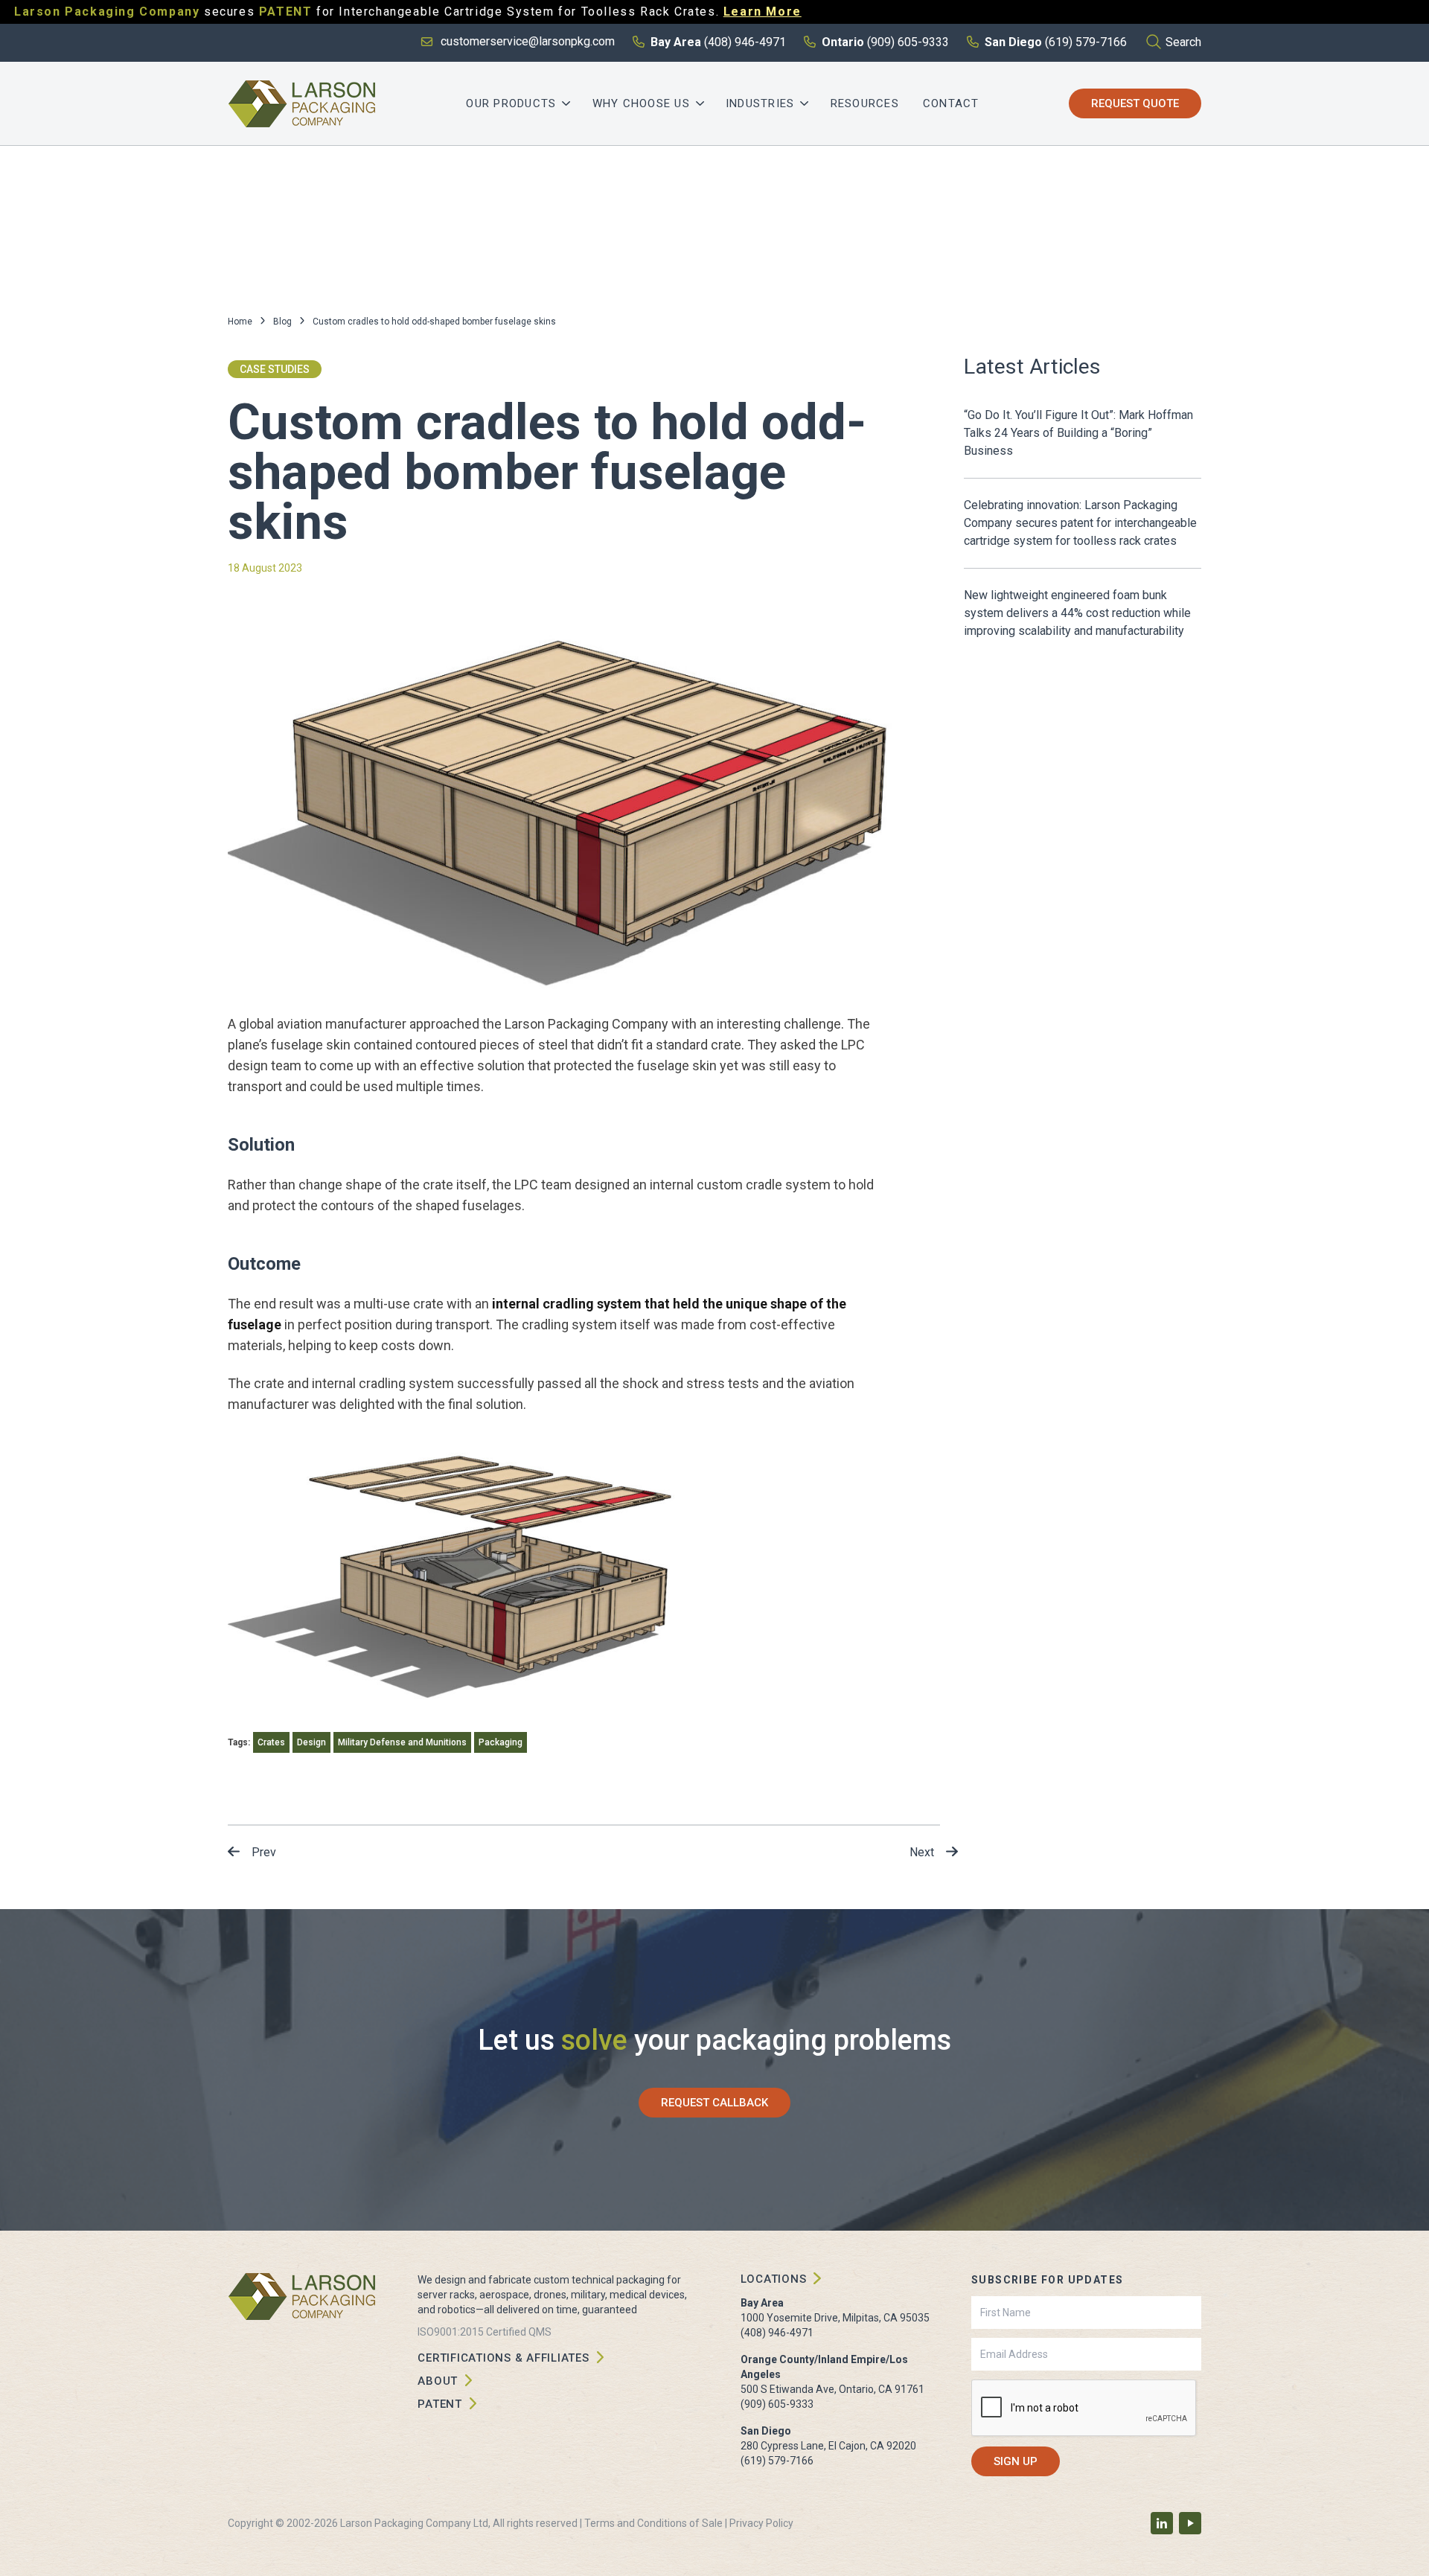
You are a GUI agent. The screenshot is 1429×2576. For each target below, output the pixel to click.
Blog (282, 322)
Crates (271, 1742)
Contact (951, 103)
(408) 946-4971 (777, 2333)
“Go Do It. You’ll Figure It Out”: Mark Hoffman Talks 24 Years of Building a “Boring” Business (1078, 433)
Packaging (501, 1742)
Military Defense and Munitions (402, 1742)
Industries (760, 103)
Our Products (511, 103)
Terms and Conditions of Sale (653, 2523)
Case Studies (275, 369)
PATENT (440, 2404)
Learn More (763, 12)
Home (240, 322)
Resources (865, 103)
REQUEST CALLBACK (714, 2103)
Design (311, 1742)
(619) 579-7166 (777, 2461)
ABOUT (438, 2381)
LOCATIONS (774, 2279)
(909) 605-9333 (777, 2404)
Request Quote (1135, 103)
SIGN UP (1016, 2461)
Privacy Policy (761, 2523)
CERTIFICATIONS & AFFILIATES (503, 2358)
